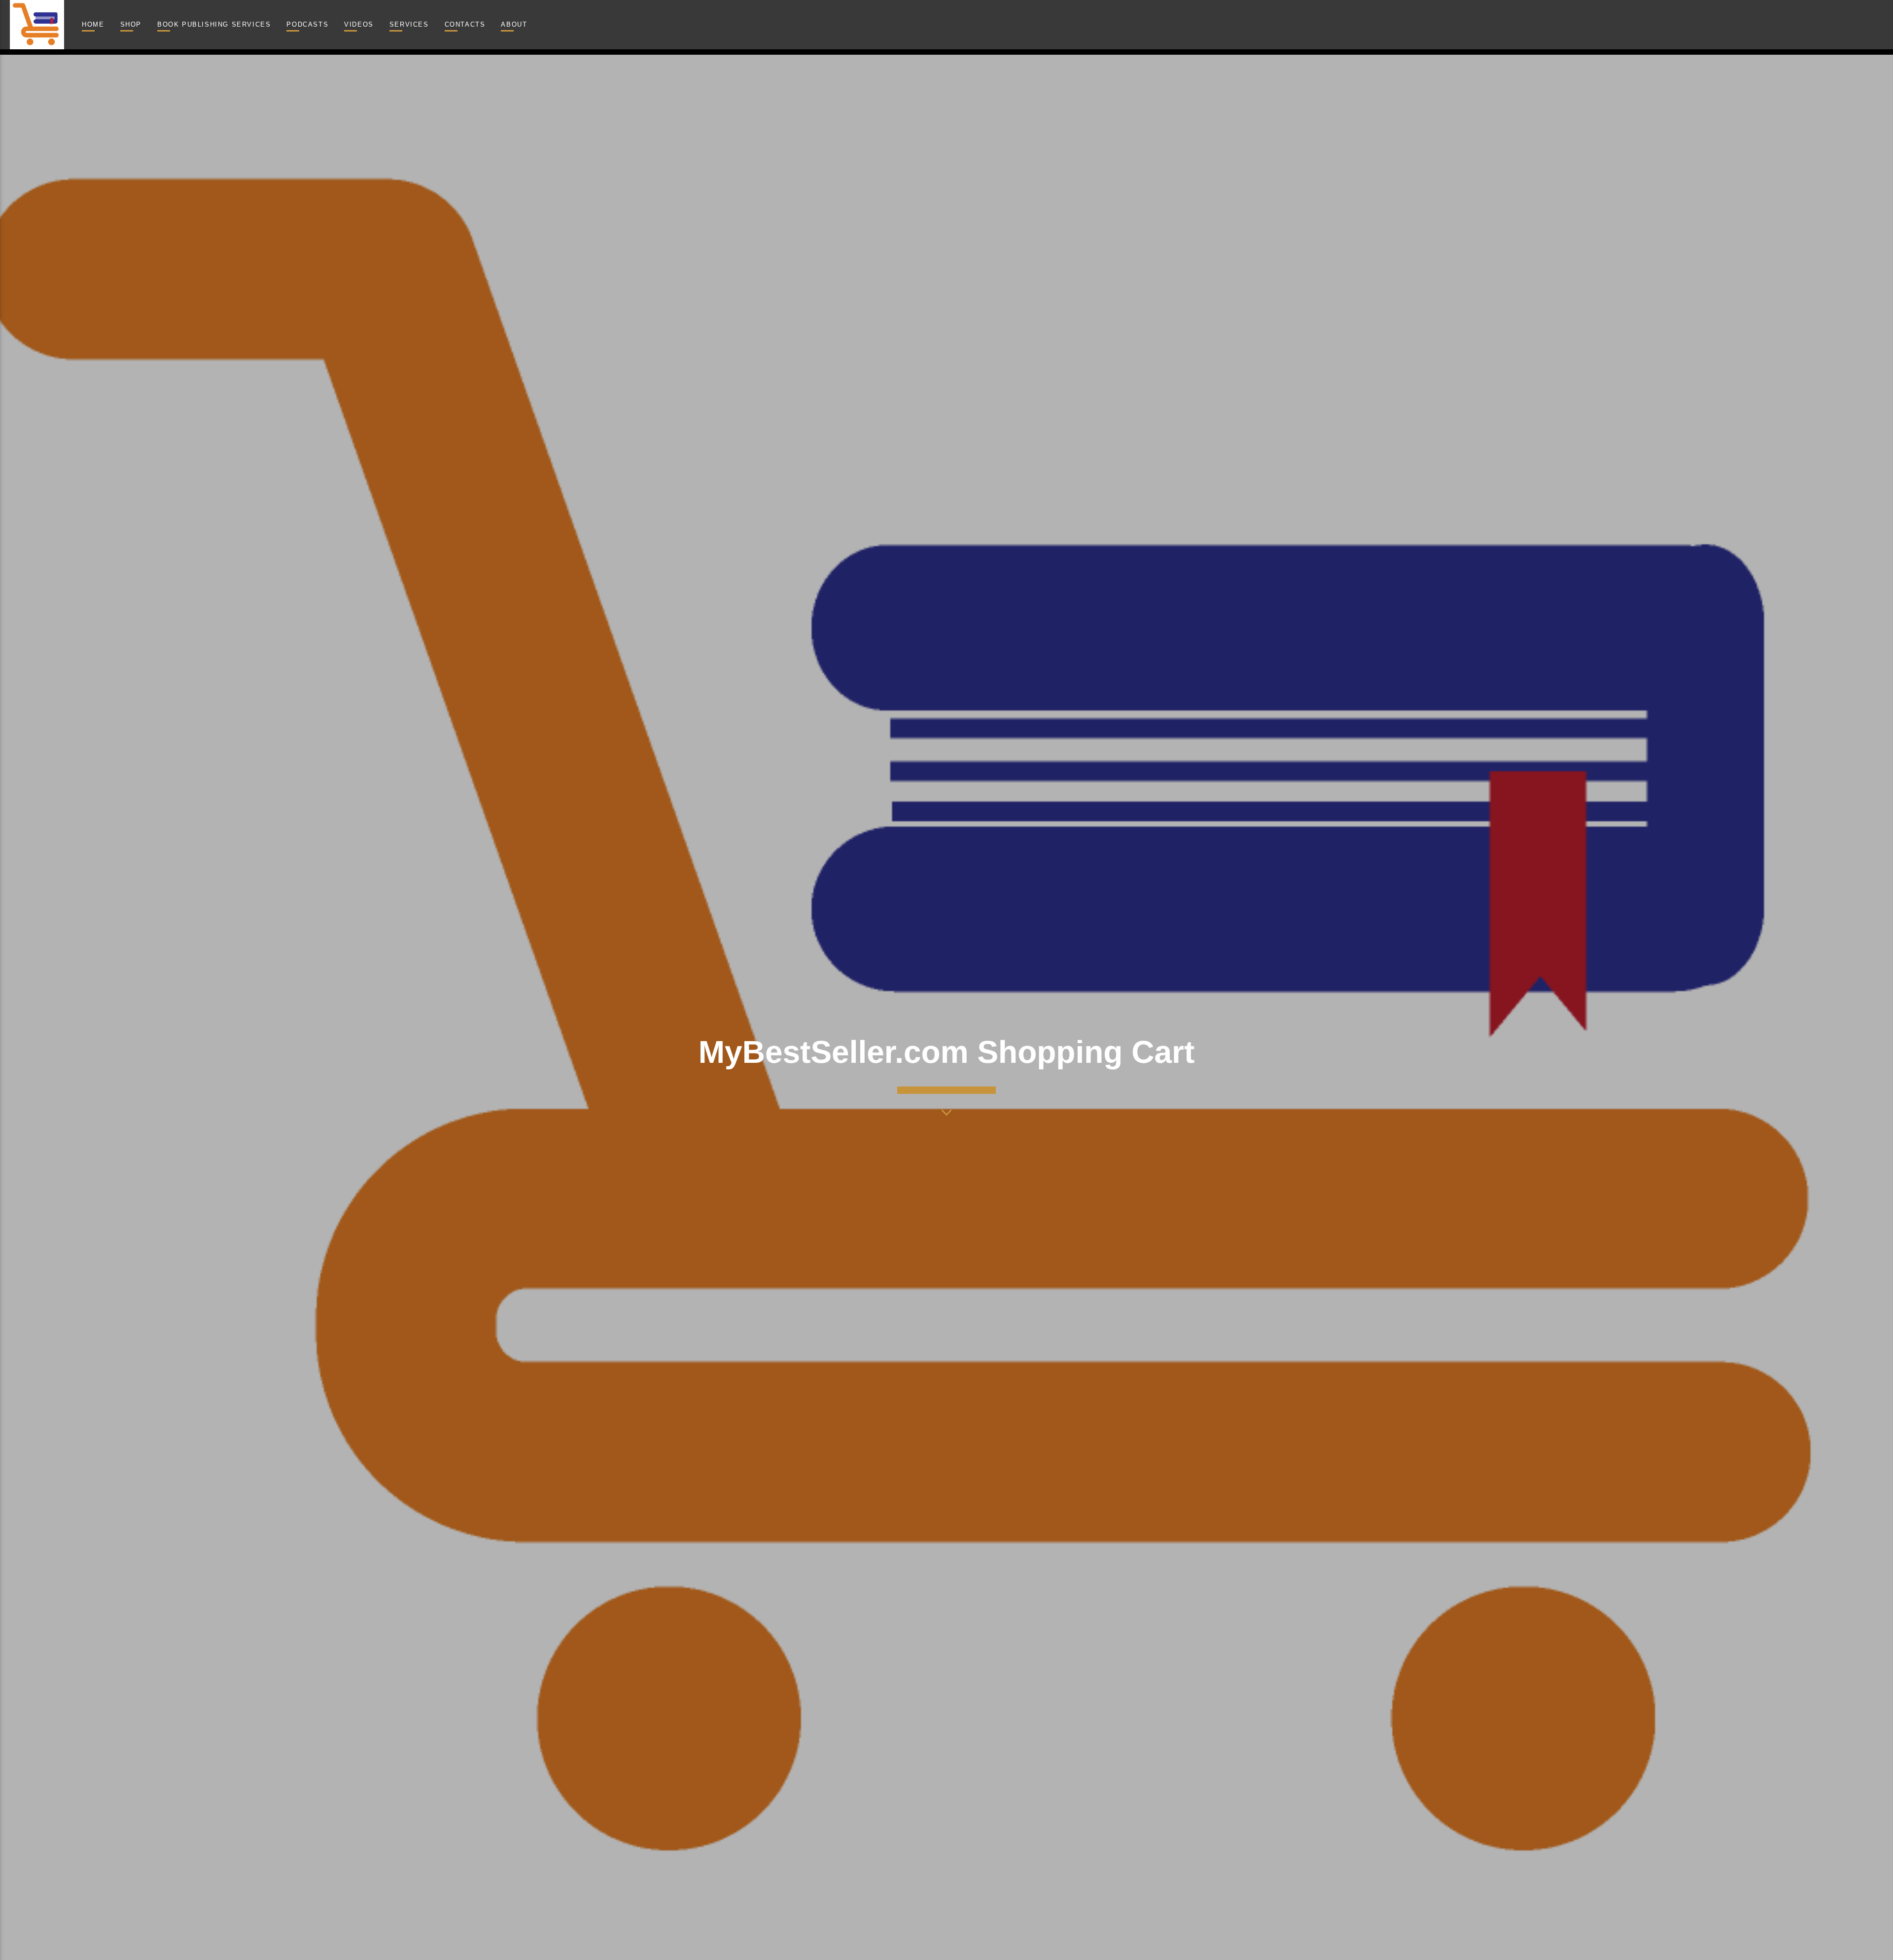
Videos (359, 24)
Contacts (465, 24)
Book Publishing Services (214, 24)
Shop (131, 24)
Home (93, 24)
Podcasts (307, 24)
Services (409, 24)
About (514, 24)
